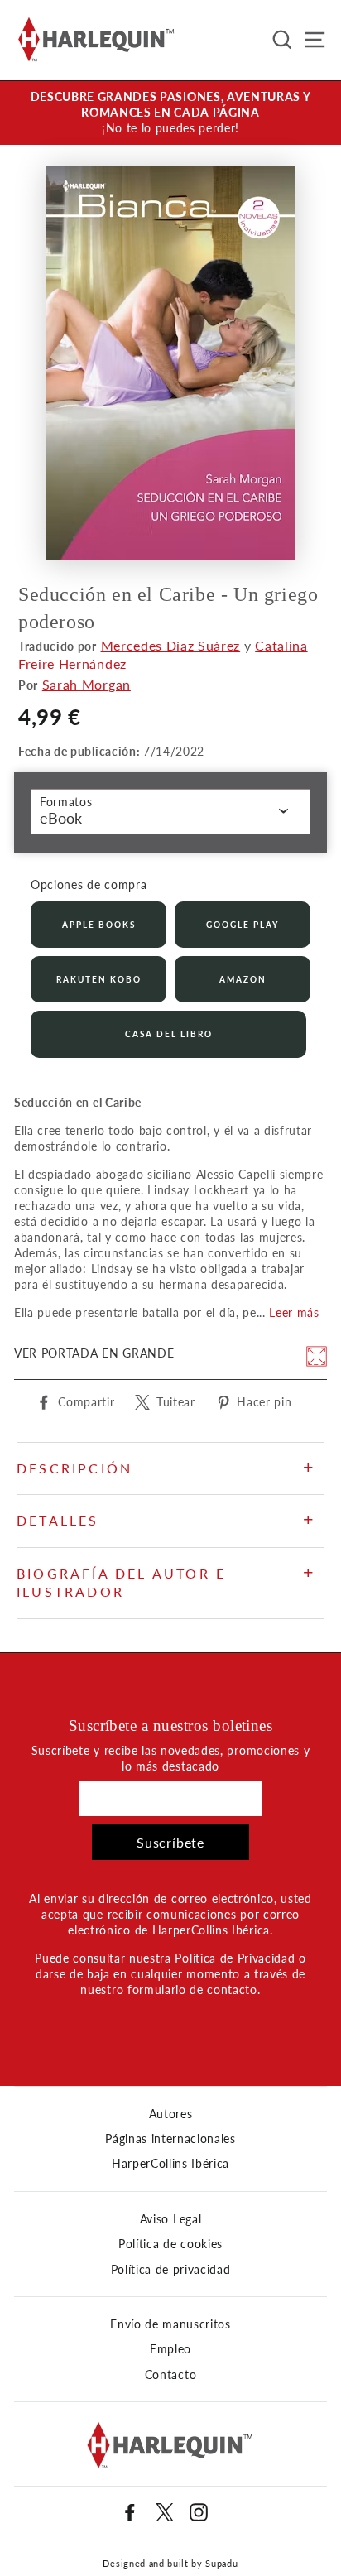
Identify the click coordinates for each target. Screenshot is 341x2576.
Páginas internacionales (170, 2139)
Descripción (74, 1468)
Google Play (243, 925)
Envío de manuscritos (170, 2324)
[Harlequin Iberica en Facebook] (130, 2512)
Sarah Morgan (86, 684)
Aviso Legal (170, 2219)
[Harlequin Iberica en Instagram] (199, 2512)
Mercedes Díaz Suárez (171, 645)
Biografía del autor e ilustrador (121, 1582)
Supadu (221, 2563)
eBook (61, 818)
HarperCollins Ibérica (170, 2164)
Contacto (170, 2375)
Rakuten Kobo (99, 979)
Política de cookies (170, 2244)
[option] (170, 113)
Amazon (243, 979)
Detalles (58, 1520)
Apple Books (99, 925)
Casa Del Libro (169, 1034)
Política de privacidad (171, 2270)
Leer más (294, 1313)
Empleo (170, 2349)
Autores (171, 2114)
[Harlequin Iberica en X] (165, 2512)
